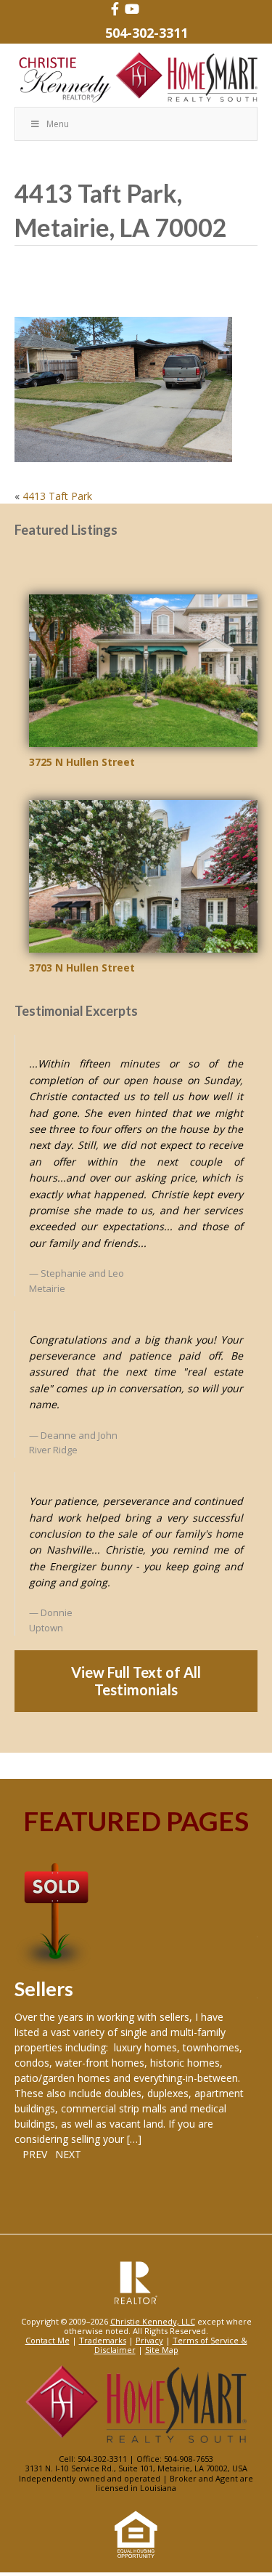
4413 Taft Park (57, 496)
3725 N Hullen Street (82, 762)
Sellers (44, 1988)
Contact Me (48, 2340)
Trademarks (103, 2340)
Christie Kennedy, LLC (153, 2321)
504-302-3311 (147, 33)
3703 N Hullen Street (82, 968)
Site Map (162, 2350)
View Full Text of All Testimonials (136, 1681)
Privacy (149, 2340)
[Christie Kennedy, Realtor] (136, 78)
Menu (58, 124)
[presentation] (31, 2154)
